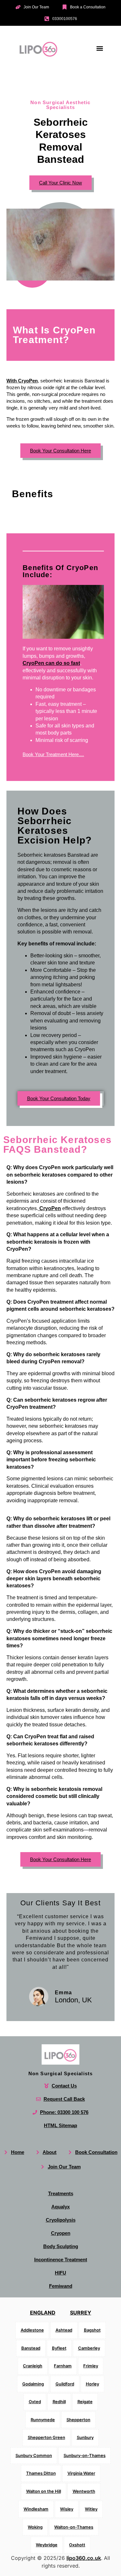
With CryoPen (22, 381)
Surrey (81, 2313)
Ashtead (64, 2330)
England (43, 2313)
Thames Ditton (41, 2473)
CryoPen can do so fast (51, 663)
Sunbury (85, 2437)
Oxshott (77, 2545)
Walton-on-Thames (74, 2527)
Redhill (59, 2402)
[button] (100, 48)
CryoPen (50, 1208)
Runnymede (43, 2420)
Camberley (89, 2348)
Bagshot (92, 2330)
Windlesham (36, 2509)
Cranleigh (33, 2366)
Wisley (67, 2509)
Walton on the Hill (44, 2491)
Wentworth (84, 2491)
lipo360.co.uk (84, 2558)
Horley (92, 2384)
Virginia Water (81, 2473)
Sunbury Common (34, 2455)
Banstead (31, 2348)
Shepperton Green (46, 2437)
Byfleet (59, 2348)
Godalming (33, 2384)
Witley (91, 2509)
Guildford (65, 2384)
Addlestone (32, 2330)
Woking (35, 2527)
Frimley (91, 2366)
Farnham (63, 2366)
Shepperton (78, 2420)
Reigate (85, 2402)
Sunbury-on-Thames (85, 2455)
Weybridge (47, 2545)
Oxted (35, 2402)
